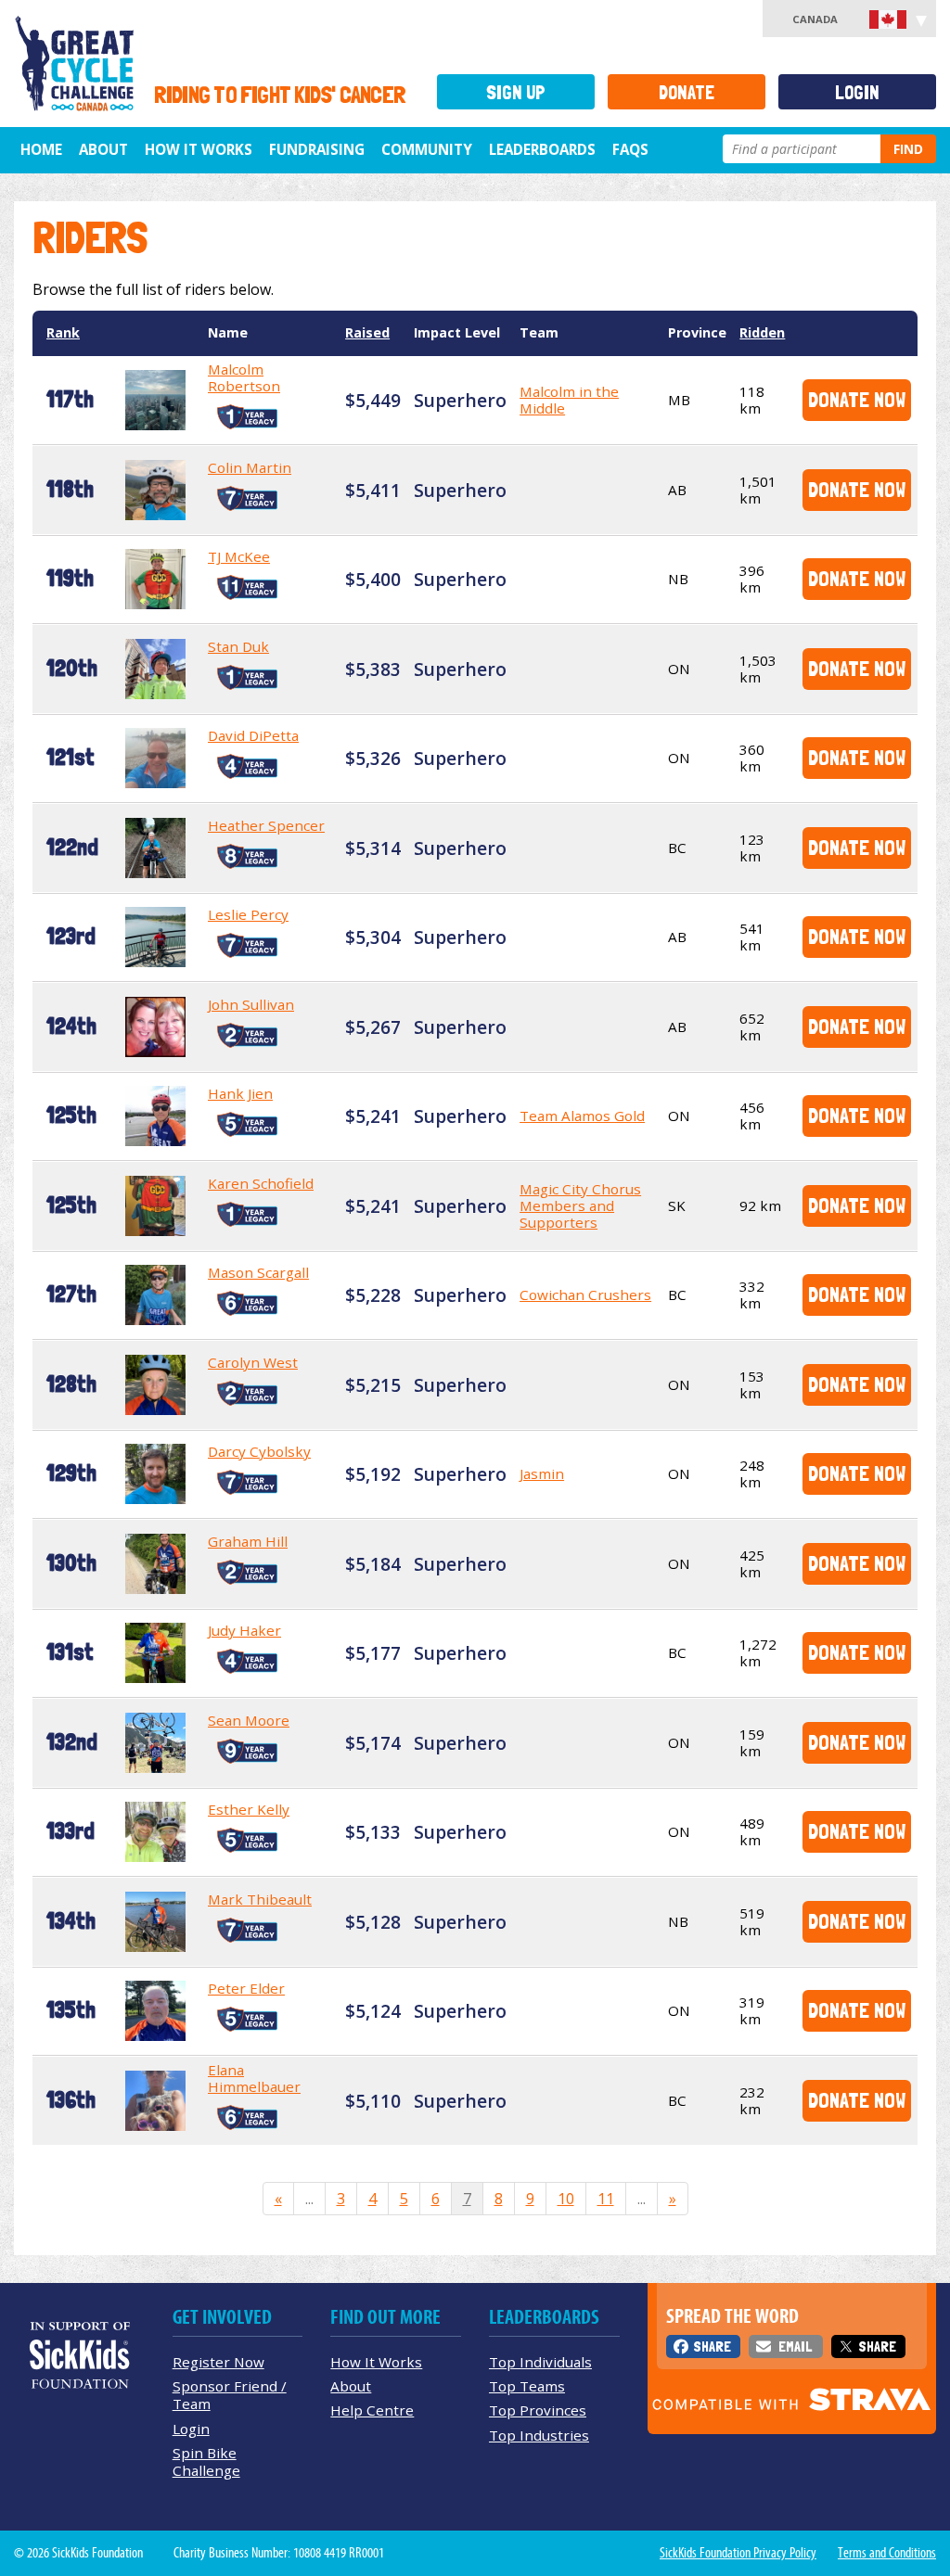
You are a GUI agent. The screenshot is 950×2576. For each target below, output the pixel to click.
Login (857, 92)
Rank (63, 332)
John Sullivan (251, 1004)
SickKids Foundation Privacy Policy (738, 2553)
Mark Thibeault (260, 1899)
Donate (687, 92)
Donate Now (857, 399)
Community (427, 149)
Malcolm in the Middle (569, 400)
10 (566, 2199)
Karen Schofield (261, 1183)
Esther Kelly (249, 1809)
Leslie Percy (248, 914)
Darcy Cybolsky (259, 1451)
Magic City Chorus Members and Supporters (580, 1205)
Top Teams (527, 2386)
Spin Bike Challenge (206, 2461)
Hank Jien (240, 1093)
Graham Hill (248, 1541)
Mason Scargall (258, 1272)
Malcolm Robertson (244, 377)
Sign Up (516, 92)
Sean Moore (249, 1720)
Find (908, 149)
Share (712, 2346)
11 (606, 2199)
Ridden (762, 332)
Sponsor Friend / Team (230, 2395)
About (103, 149)
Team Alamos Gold (582, 1116)
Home (41, 149)
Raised (367, 332)
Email (795, 2346)
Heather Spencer (266, 825)
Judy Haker (244, 1630)
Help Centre (372, 2410)
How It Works (199, 149)
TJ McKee (239, 556)
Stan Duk (238, 646)
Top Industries (539, 2435)
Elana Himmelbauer (254, 2078)
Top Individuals (540, 2362)
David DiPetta (253, 735)
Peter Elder (246, 1988)
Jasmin (542, 1473)
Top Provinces (538, 2410)
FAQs (630, 149)
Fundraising (317, 149)
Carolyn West (253, 1362)
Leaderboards (542, 149)
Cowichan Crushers (585, 1294)
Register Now (218, 2362)
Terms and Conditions (887, 2553)
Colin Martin (250, 467)
